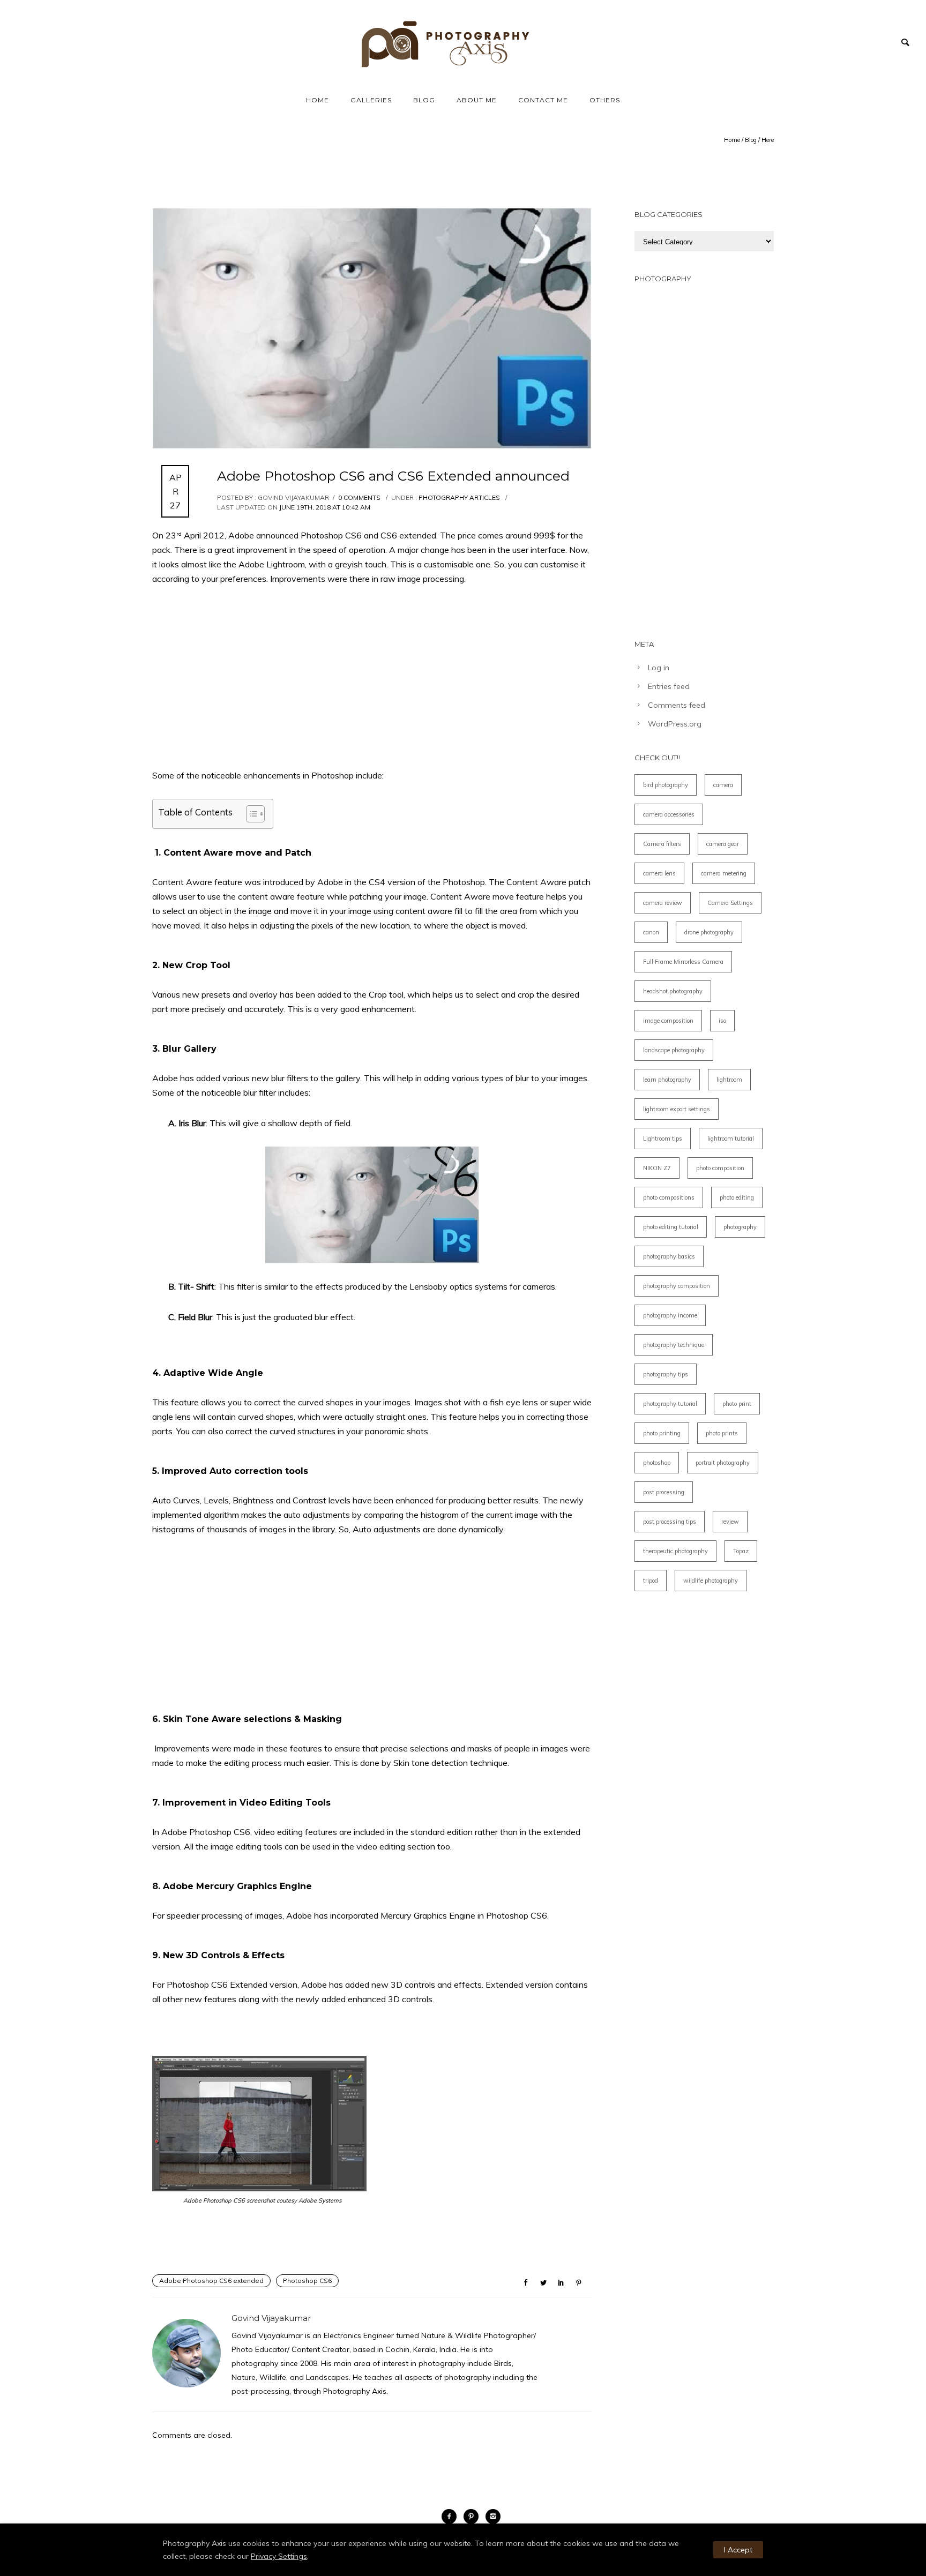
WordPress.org (675, 724)
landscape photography (674, 1050)
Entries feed (669, 686)
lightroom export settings (677, 1109)
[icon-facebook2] (452, 2517)
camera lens (659, 873)
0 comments (359, 497)
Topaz (741, 1551)
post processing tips (670, 1522)
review (730, 1522)
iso (722, 1021)
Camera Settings (730, 903)
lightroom (729, 1080)
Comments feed (677, 705)
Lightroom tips (663, 1139)
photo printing (662, 1433)
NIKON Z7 (657, 1168)
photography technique (674, 1345)
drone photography (709, 932)
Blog (424, 100)
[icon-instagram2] (493, 2517)
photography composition (677, 1286)
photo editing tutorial (671, 1227)
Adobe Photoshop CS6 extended (211, 2281)
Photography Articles (458, 497)
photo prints (722, 1433)
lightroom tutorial (731, 1139)
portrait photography (723, 1463)
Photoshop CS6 (307, 2281)
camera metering (724, 873)
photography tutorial (670, 1404)
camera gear (723, 844)
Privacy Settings (279, 2556)
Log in (659, 668)
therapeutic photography (675, 1551)
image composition (668, 1021)
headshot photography (673, 991)
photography (740, 1227)
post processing (664, 1492)
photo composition (720, 1168)
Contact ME (543, 100)
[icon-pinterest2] (474, 2517)
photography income (670, 1315)
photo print (737, 1404)
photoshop (657, 1463)
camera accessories (669, 814)
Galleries (371, 100)
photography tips (666, 1374)
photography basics (669, 1256)
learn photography (667, 1080)
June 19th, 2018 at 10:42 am (325, 507)
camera (723, 785)
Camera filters (662, 844)
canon (651, 932)
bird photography (666, 785)
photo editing (737, 1197)
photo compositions (669, 1197)
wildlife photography (711, 1581)
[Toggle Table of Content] (250, 814)
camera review (663, 903)
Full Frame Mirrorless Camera (683, 962)
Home (318, 100)
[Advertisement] (372, 677)
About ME (477, 100)
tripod (651, 1581)
